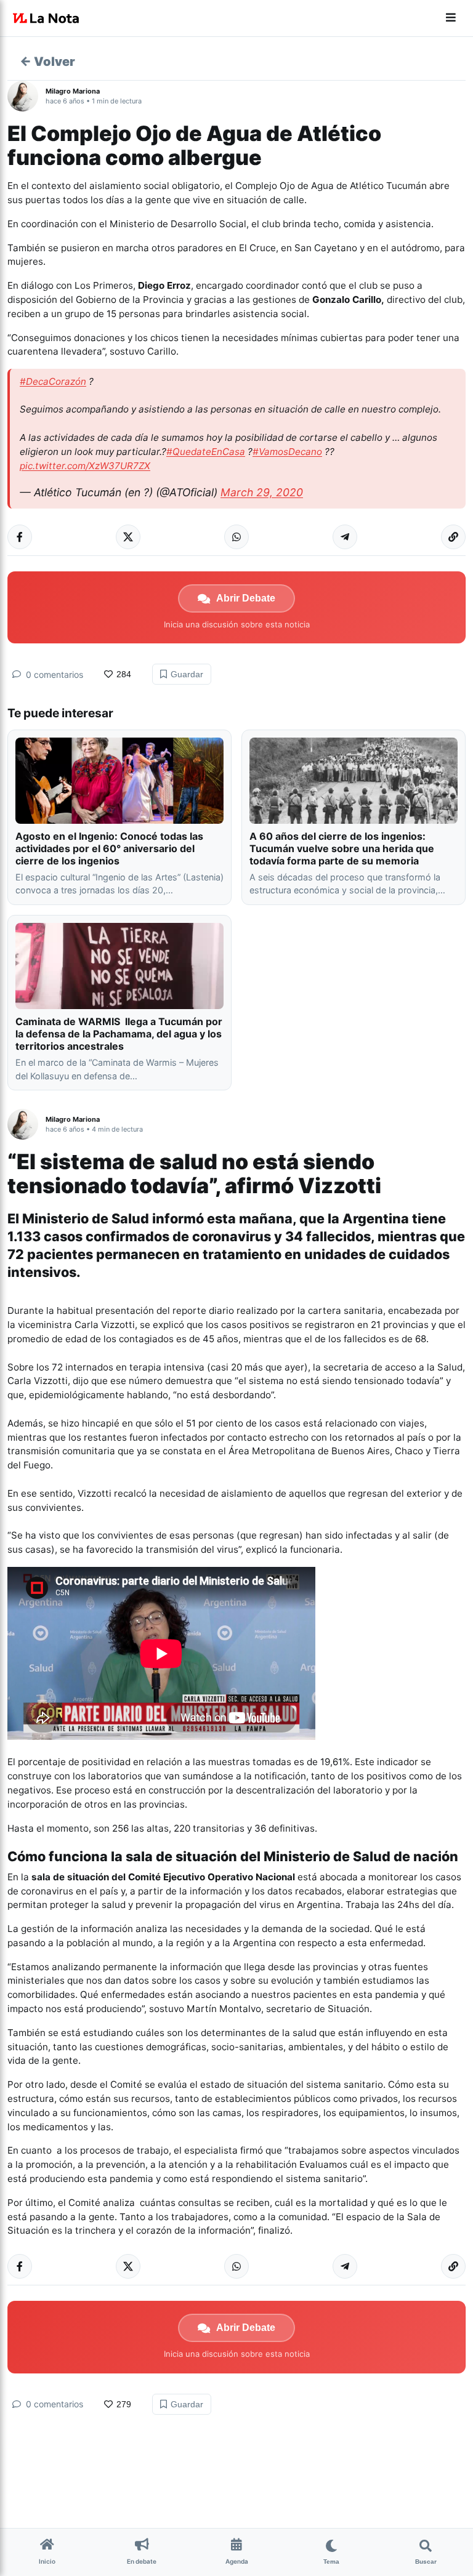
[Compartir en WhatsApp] (236, 537)
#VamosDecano (287, 452)
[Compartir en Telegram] (345, 537)
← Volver (47, 62)
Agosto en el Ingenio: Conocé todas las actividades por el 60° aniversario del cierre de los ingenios (109, 848)
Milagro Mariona (73, 91)
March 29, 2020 (262, 492)
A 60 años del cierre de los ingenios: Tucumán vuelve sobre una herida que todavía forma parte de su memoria (342, 848)
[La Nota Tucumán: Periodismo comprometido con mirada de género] (46, 18)
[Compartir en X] (128, 537)
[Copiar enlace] (453, 537)
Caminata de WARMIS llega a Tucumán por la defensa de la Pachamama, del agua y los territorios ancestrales (119, 1034)
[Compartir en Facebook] (20, 537)
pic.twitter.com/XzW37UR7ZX (85, 466)
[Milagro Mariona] (26, 96)
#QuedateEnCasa (206, 452)
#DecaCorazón (53, 381)
